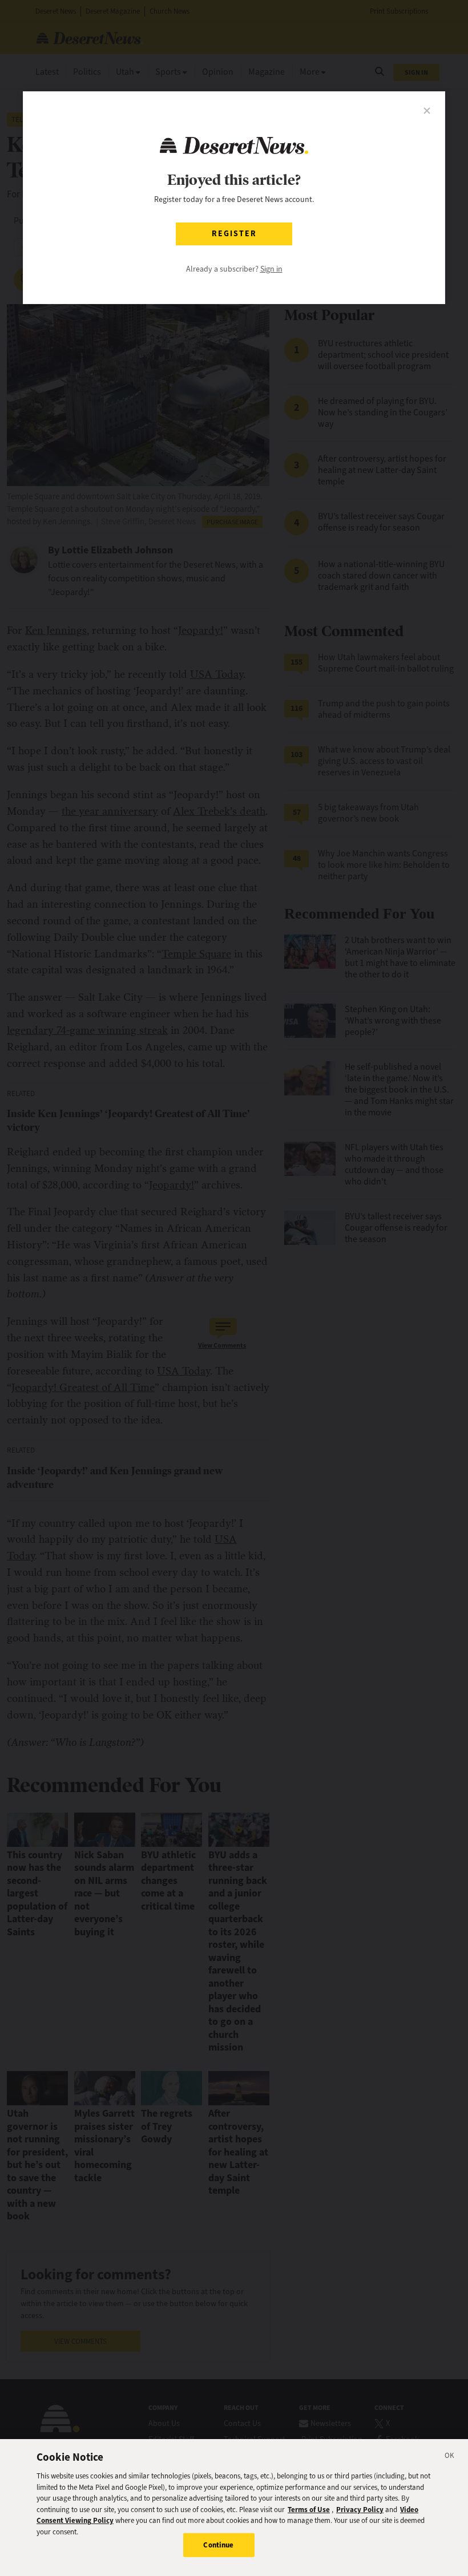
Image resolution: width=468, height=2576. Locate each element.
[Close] (450, 2457)
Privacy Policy (360, 2510)
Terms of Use (309, 2510)
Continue (218, 2545)
